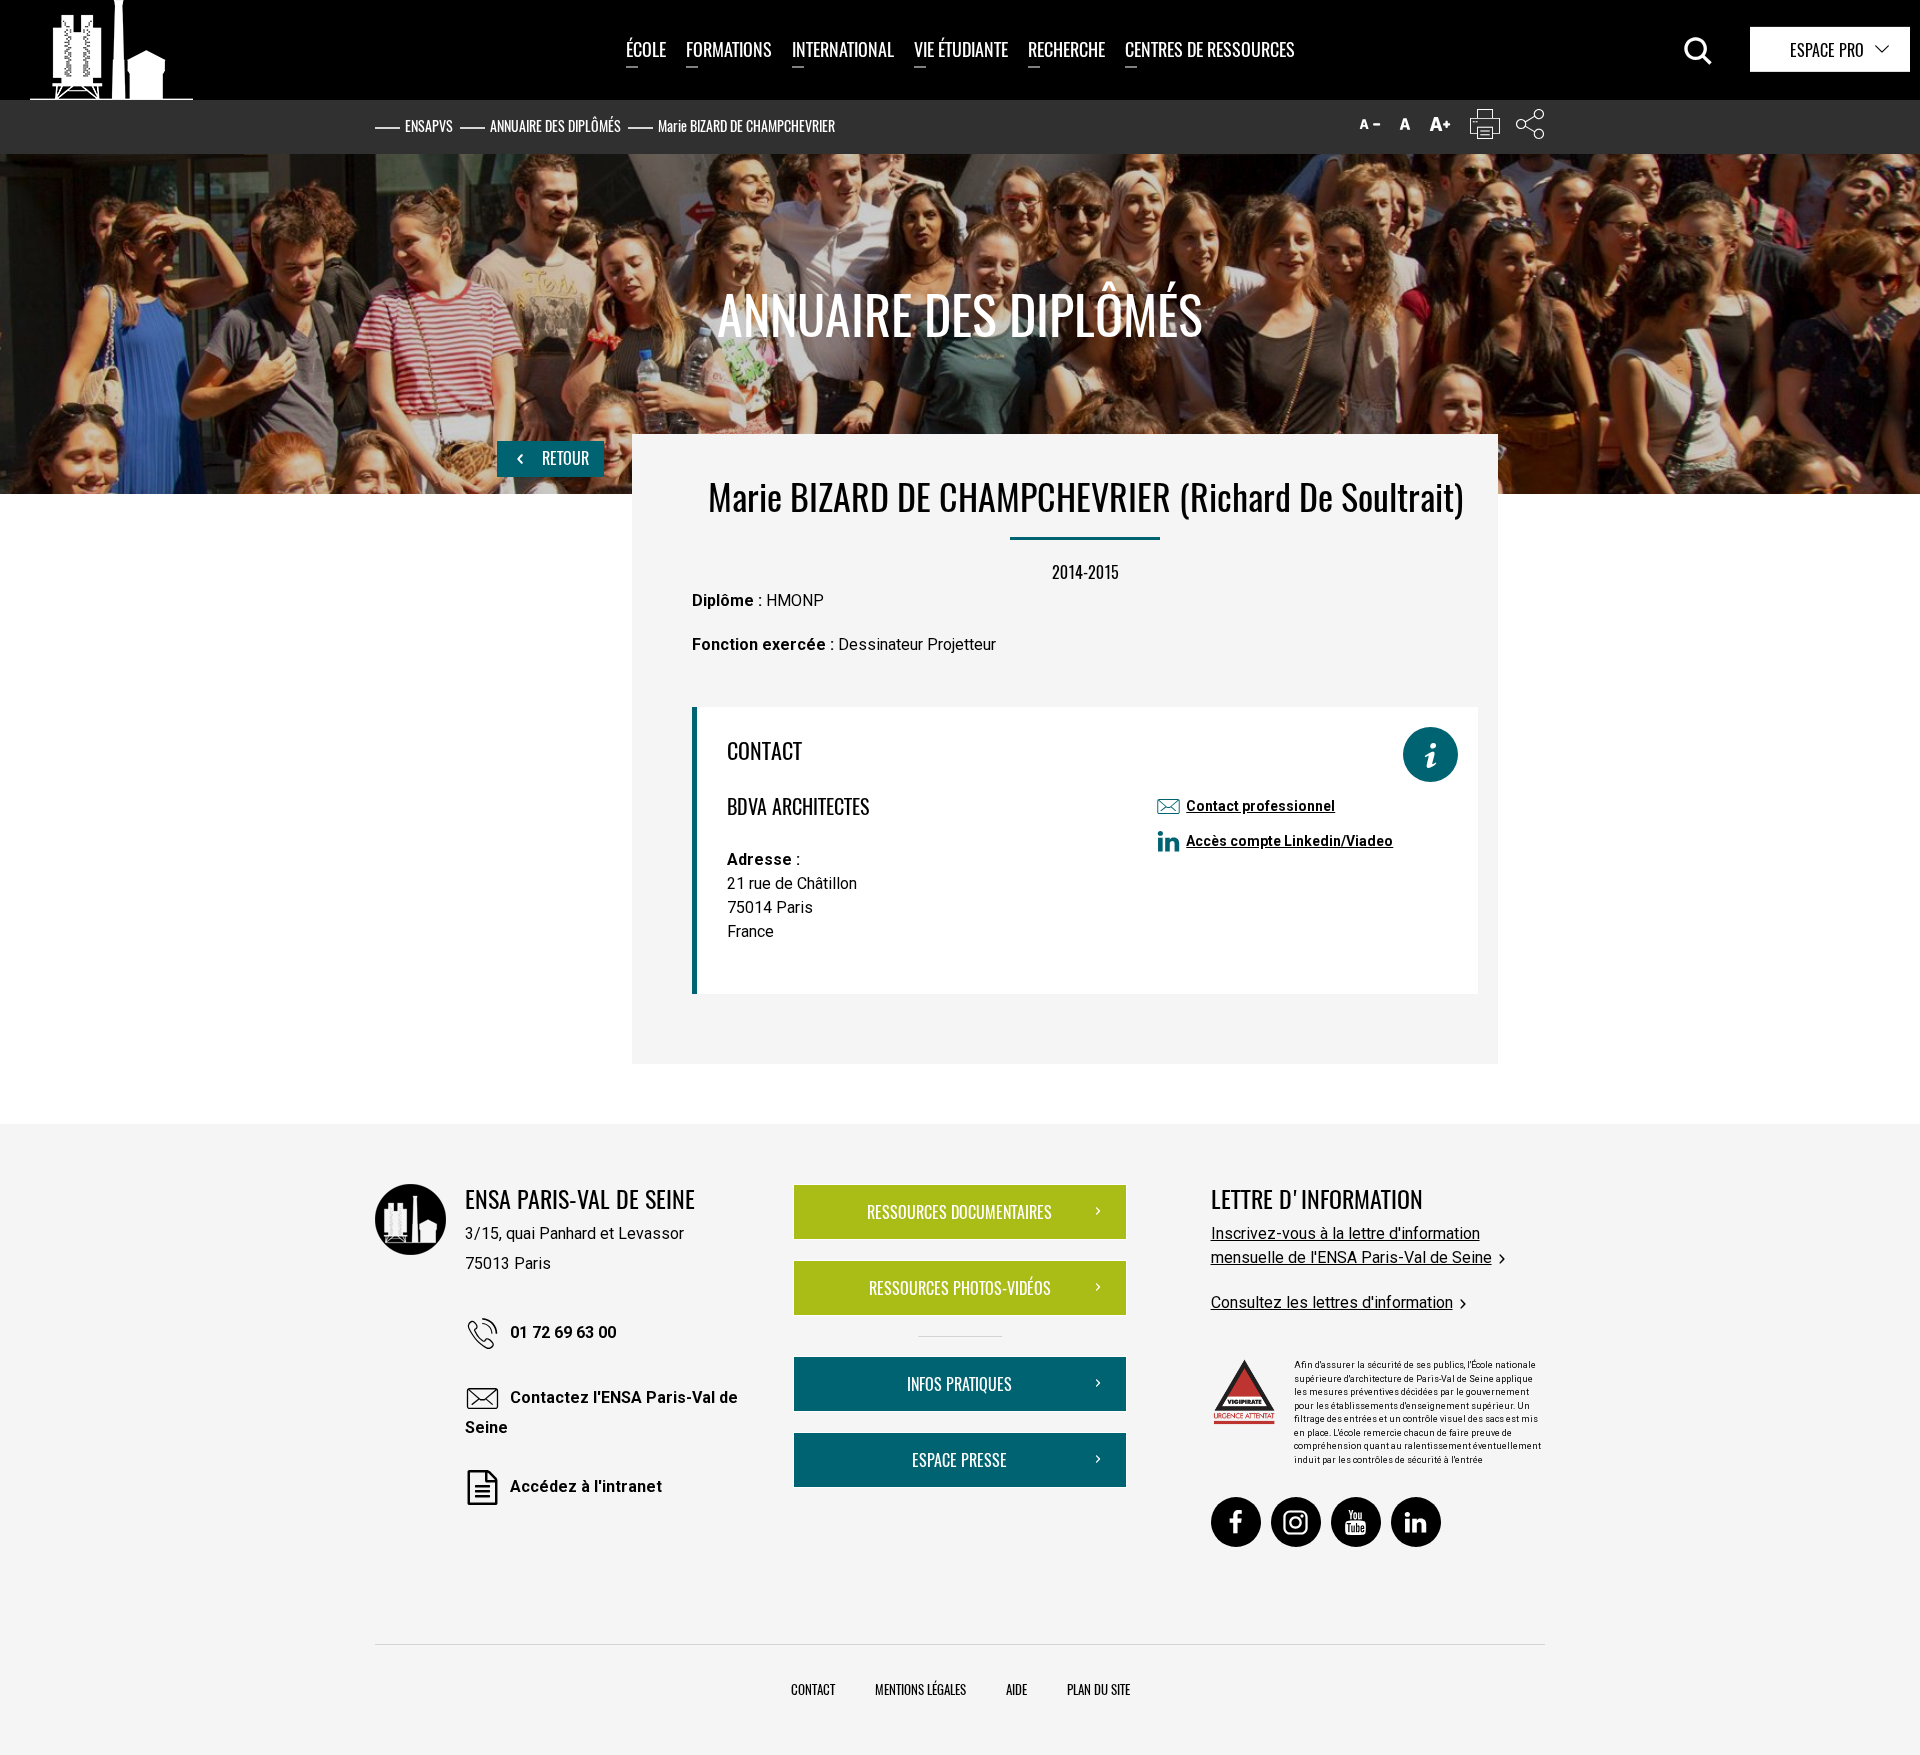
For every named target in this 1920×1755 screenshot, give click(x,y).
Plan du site (1098, 1689)
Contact (813, 1689)
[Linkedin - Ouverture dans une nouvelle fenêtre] (1416, 1522)
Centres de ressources (1210, 49)
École (646, 49)
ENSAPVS (429, 125)
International (843, 49)
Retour (563, 458)
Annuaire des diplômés (555, 125)
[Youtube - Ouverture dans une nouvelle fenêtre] (1356, 1522)
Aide (1016, 1689)
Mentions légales (920, 1689)
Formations (729, 49)
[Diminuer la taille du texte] (1370, 128)
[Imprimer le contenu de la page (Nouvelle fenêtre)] (1485, 128)
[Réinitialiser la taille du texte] (1405, 128)
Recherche (1066, 49)
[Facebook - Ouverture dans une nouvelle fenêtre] (1236, 1522)
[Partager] (1530, 128)
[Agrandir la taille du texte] (1440, 128)
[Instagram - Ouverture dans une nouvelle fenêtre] (1296, 1522)
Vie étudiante (961, 49)
